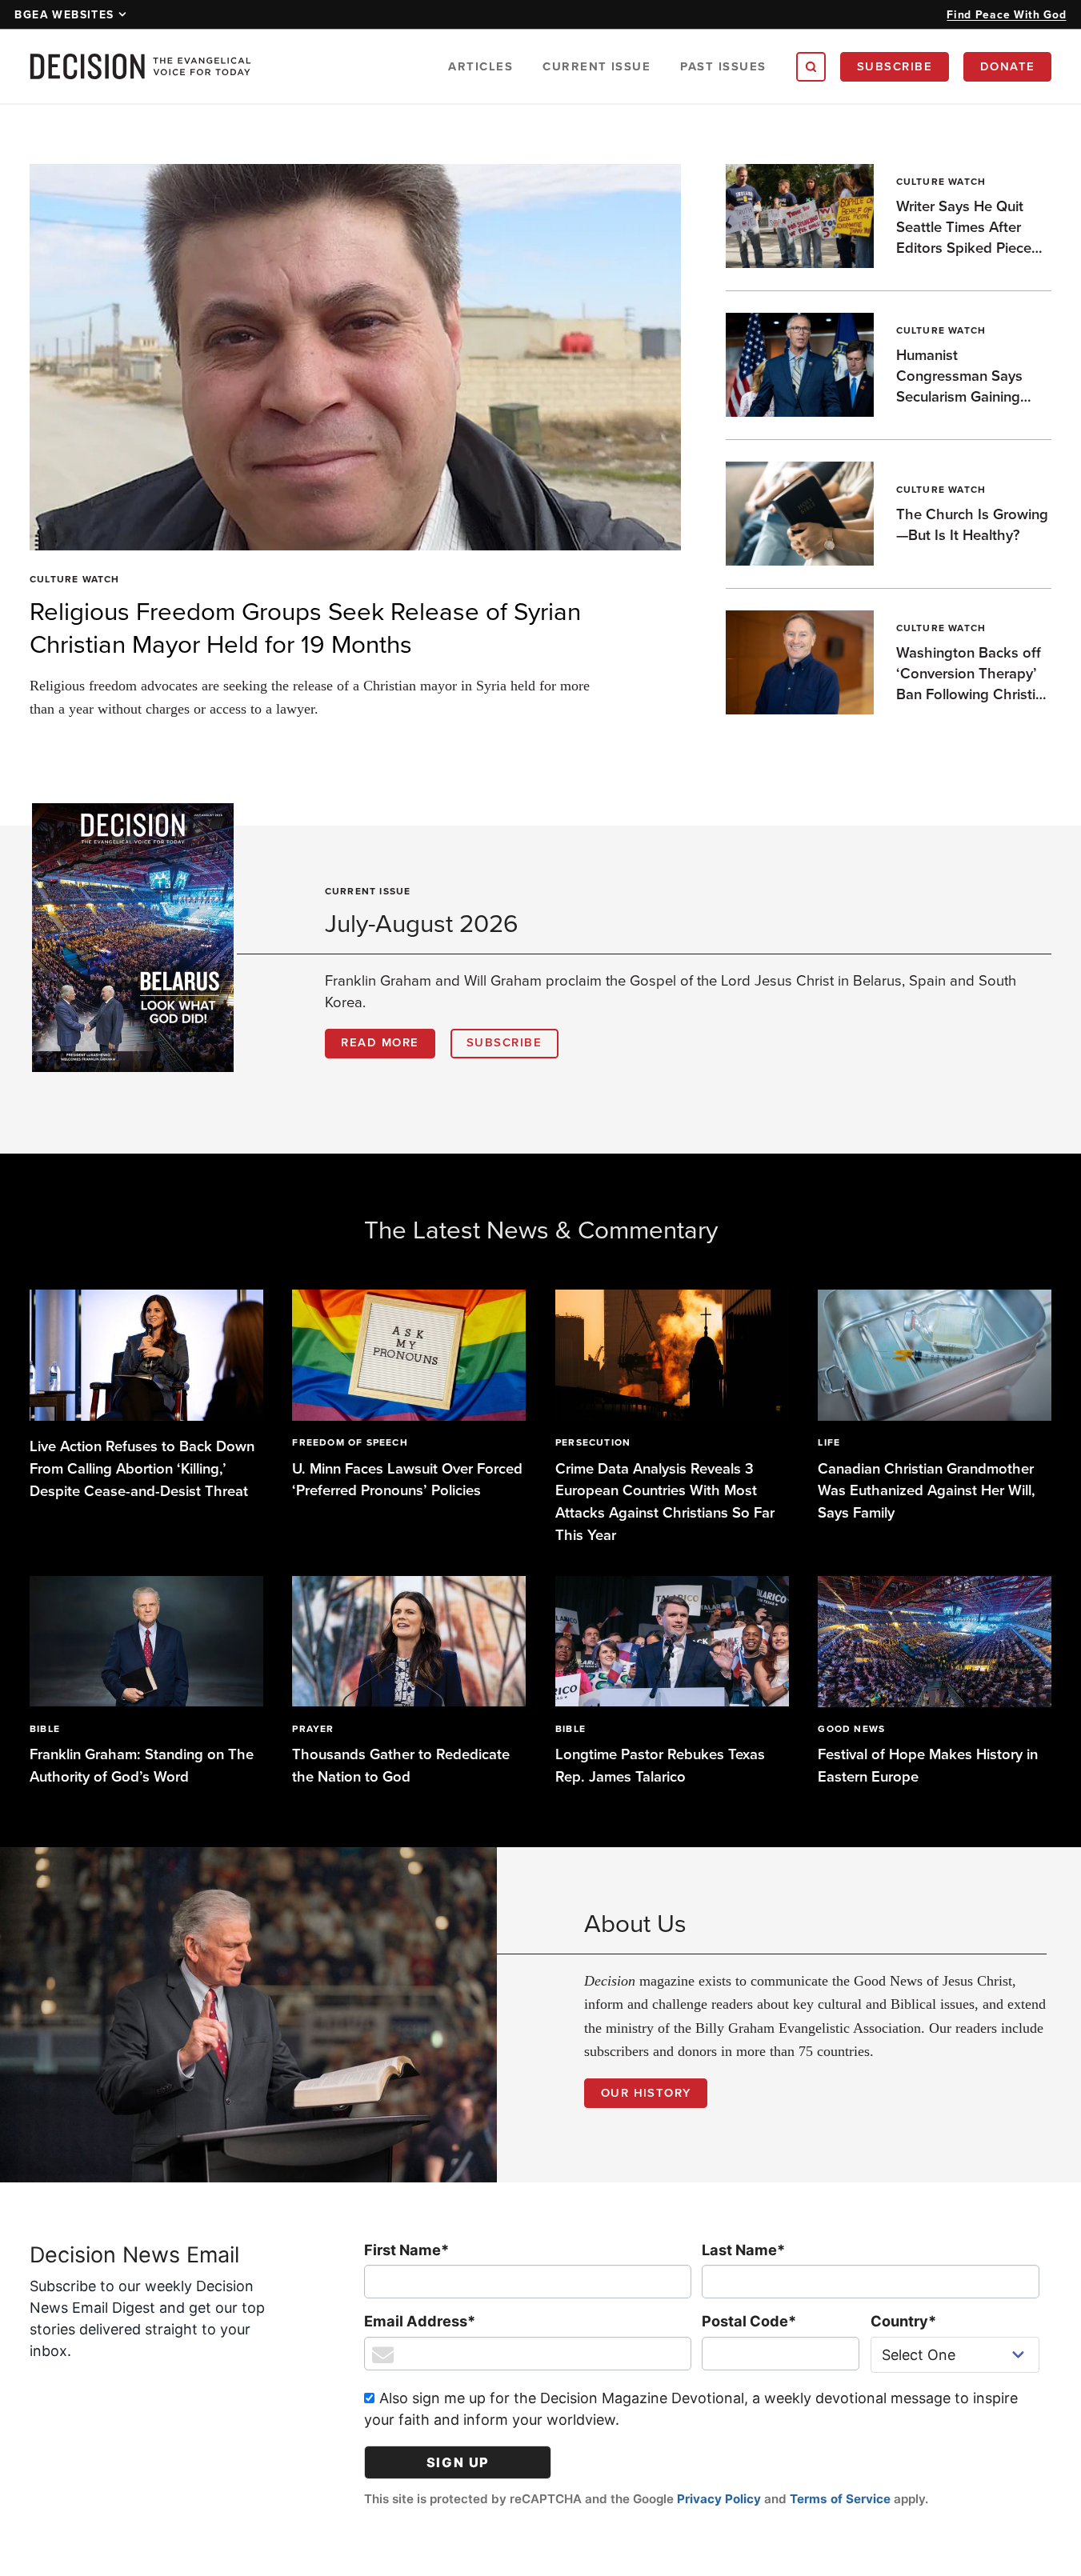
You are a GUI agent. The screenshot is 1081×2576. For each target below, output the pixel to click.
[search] (811, 67)
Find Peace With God (1006, 14)
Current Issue (597, 66)
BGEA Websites (64, 14)
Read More (380, 1042)
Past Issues (723, 66)
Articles (480, 66)
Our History (646, 2092)
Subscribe (895, 66)
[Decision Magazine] (140, 66)
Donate (1008, 66)
